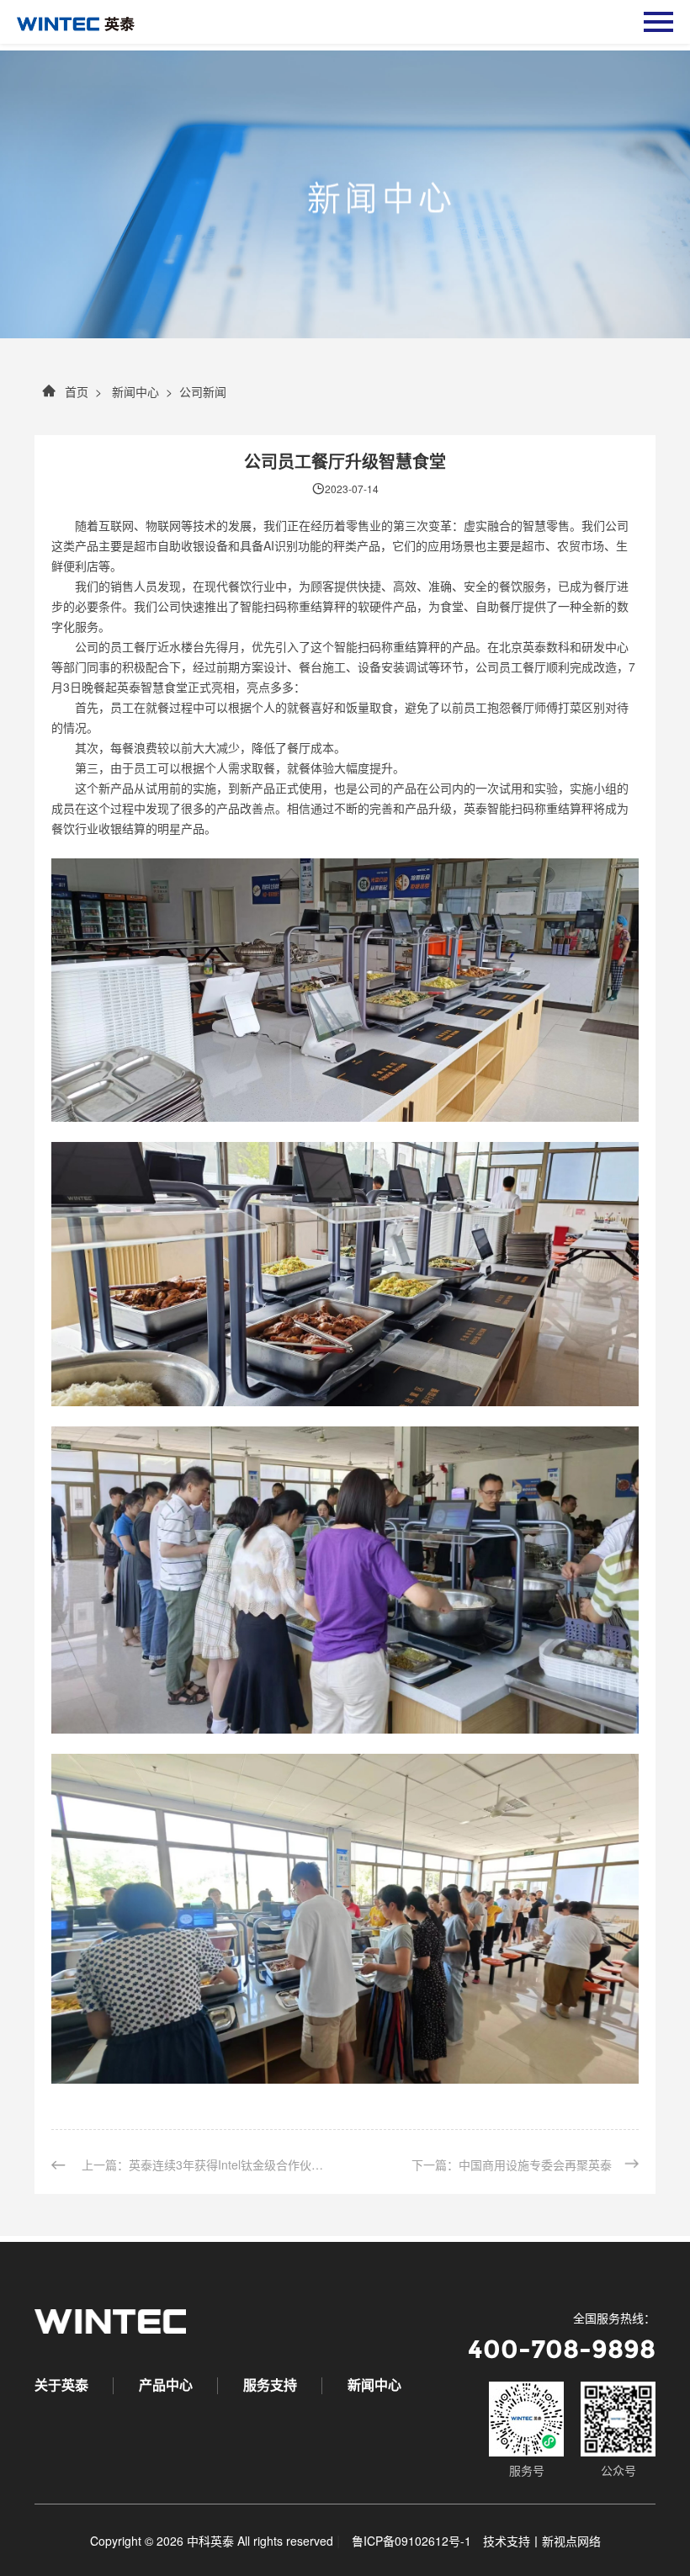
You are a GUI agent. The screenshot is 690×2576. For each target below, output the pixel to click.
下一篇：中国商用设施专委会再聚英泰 (512, 2164)
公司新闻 (203, 391)
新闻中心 (134, 391)
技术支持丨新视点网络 (542, 2541)
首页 (77, 391)
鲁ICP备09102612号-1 (411, 2541)
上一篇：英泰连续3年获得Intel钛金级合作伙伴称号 (206, 2164)
